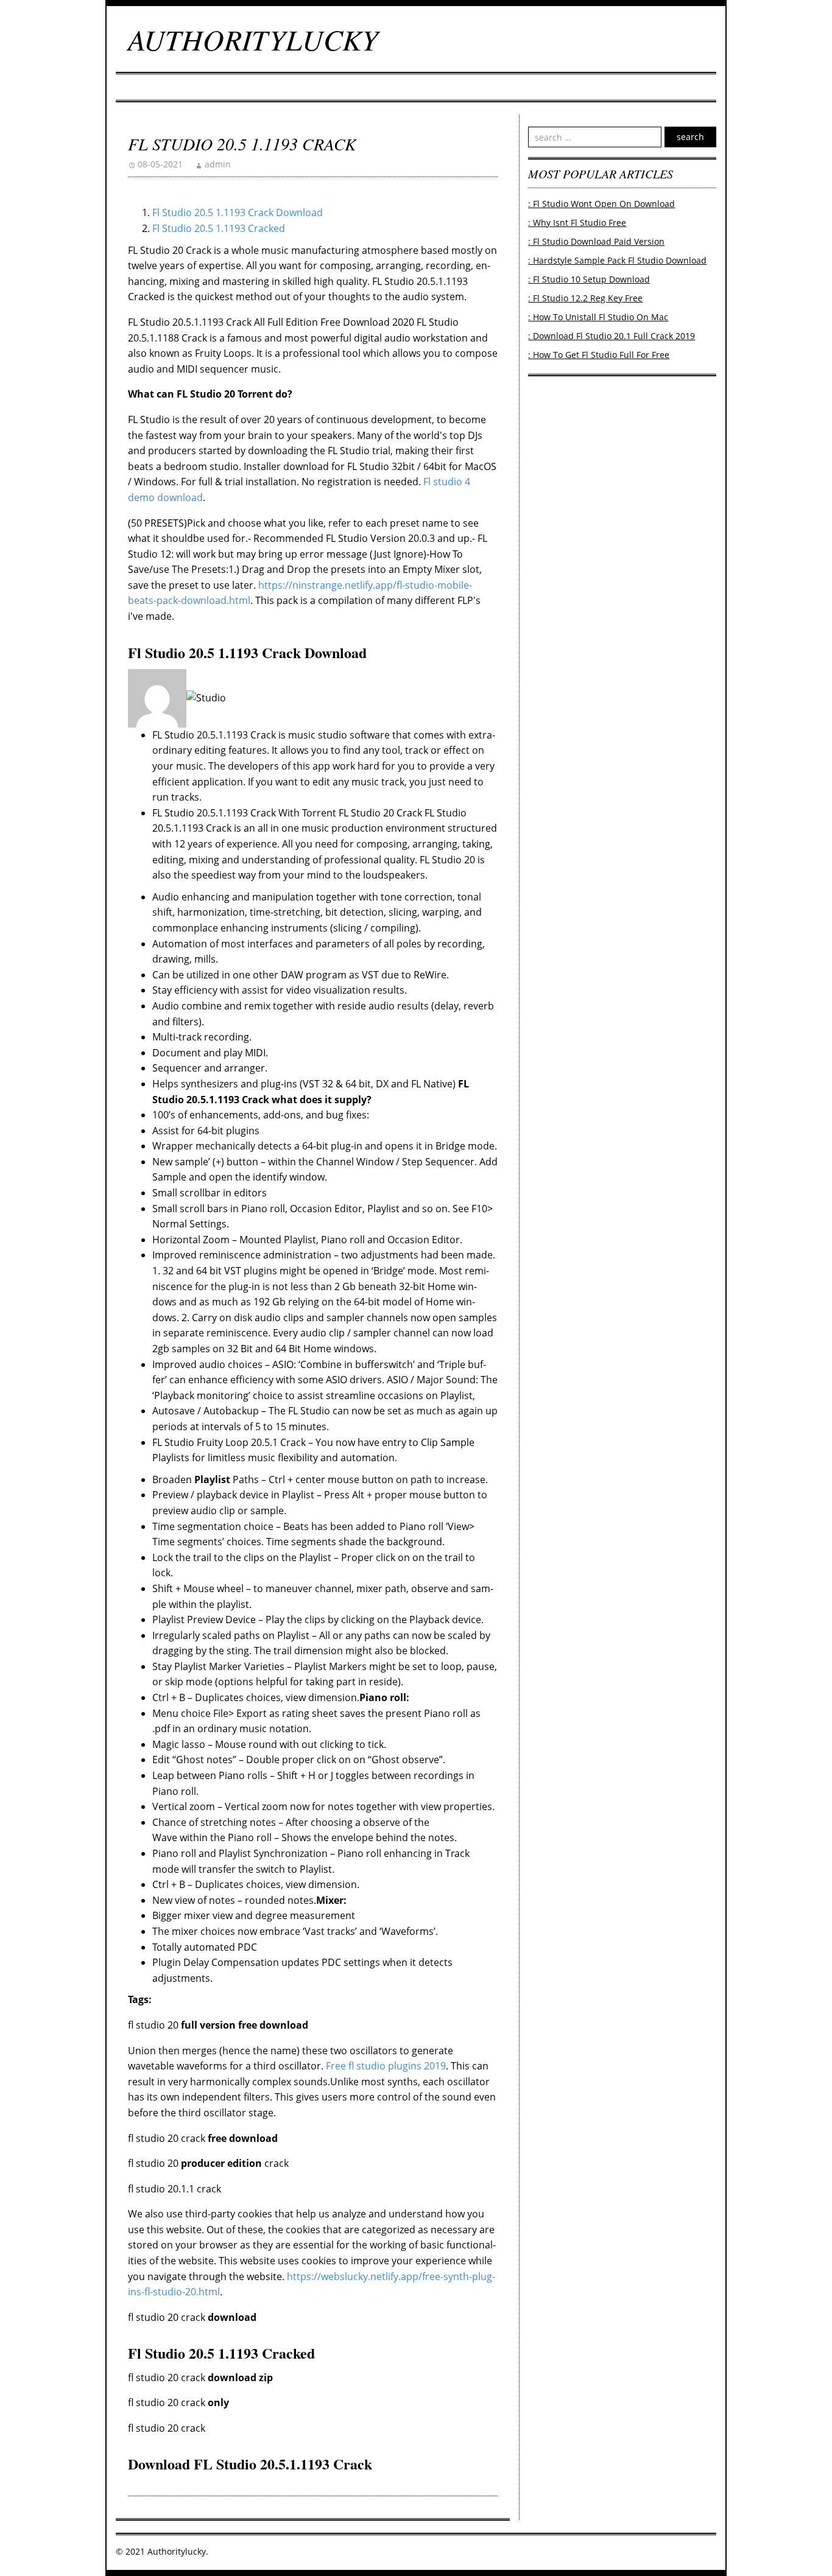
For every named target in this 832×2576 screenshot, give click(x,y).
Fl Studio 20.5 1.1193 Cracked (219, 228)
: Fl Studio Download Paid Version (596, 241)
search (690, 137)
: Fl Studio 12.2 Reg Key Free (585, 298)
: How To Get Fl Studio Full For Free (599, 355)
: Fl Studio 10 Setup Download (589, 279)
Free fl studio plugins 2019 (386, 2066)
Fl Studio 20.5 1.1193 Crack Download (238, 212)
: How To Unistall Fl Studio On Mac (598, 317)
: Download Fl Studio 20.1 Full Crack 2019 (612, 336)
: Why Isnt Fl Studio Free (577, 223)
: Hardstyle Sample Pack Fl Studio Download (617, 260)
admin (218, 164)
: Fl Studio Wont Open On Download (601, 204)
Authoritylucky (253, 39)
